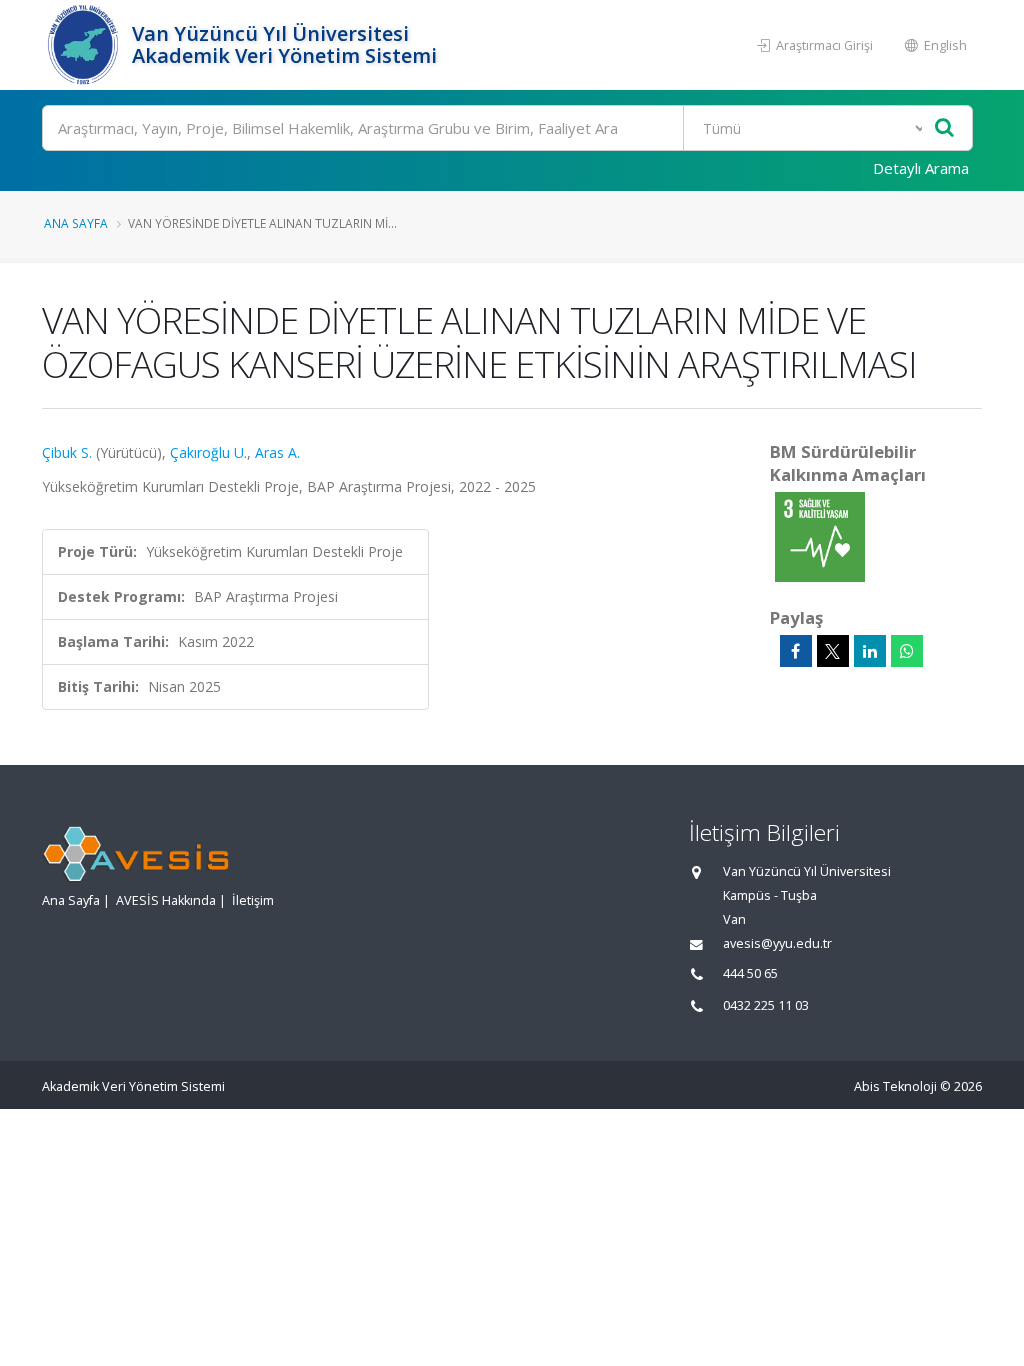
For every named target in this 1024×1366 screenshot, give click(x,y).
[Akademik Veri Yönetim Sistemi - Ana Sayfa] (84, 45)
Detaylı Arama (921, 168)
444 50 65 (750, 973)
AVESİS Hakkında (166, 900)
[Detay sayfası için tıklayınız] (820, 535)
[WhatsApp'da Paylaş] (907, 651)
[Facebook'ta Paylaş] (796, 651)
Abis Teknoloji (895, 1086)
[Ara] (944, 128)
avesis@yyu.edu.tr (777, 943)
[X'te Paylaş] (833, 651)
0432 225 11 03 (766, 1005)
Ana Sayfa (76, 223)
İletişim (253, 900)
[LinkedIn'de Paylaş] (870, 651)
